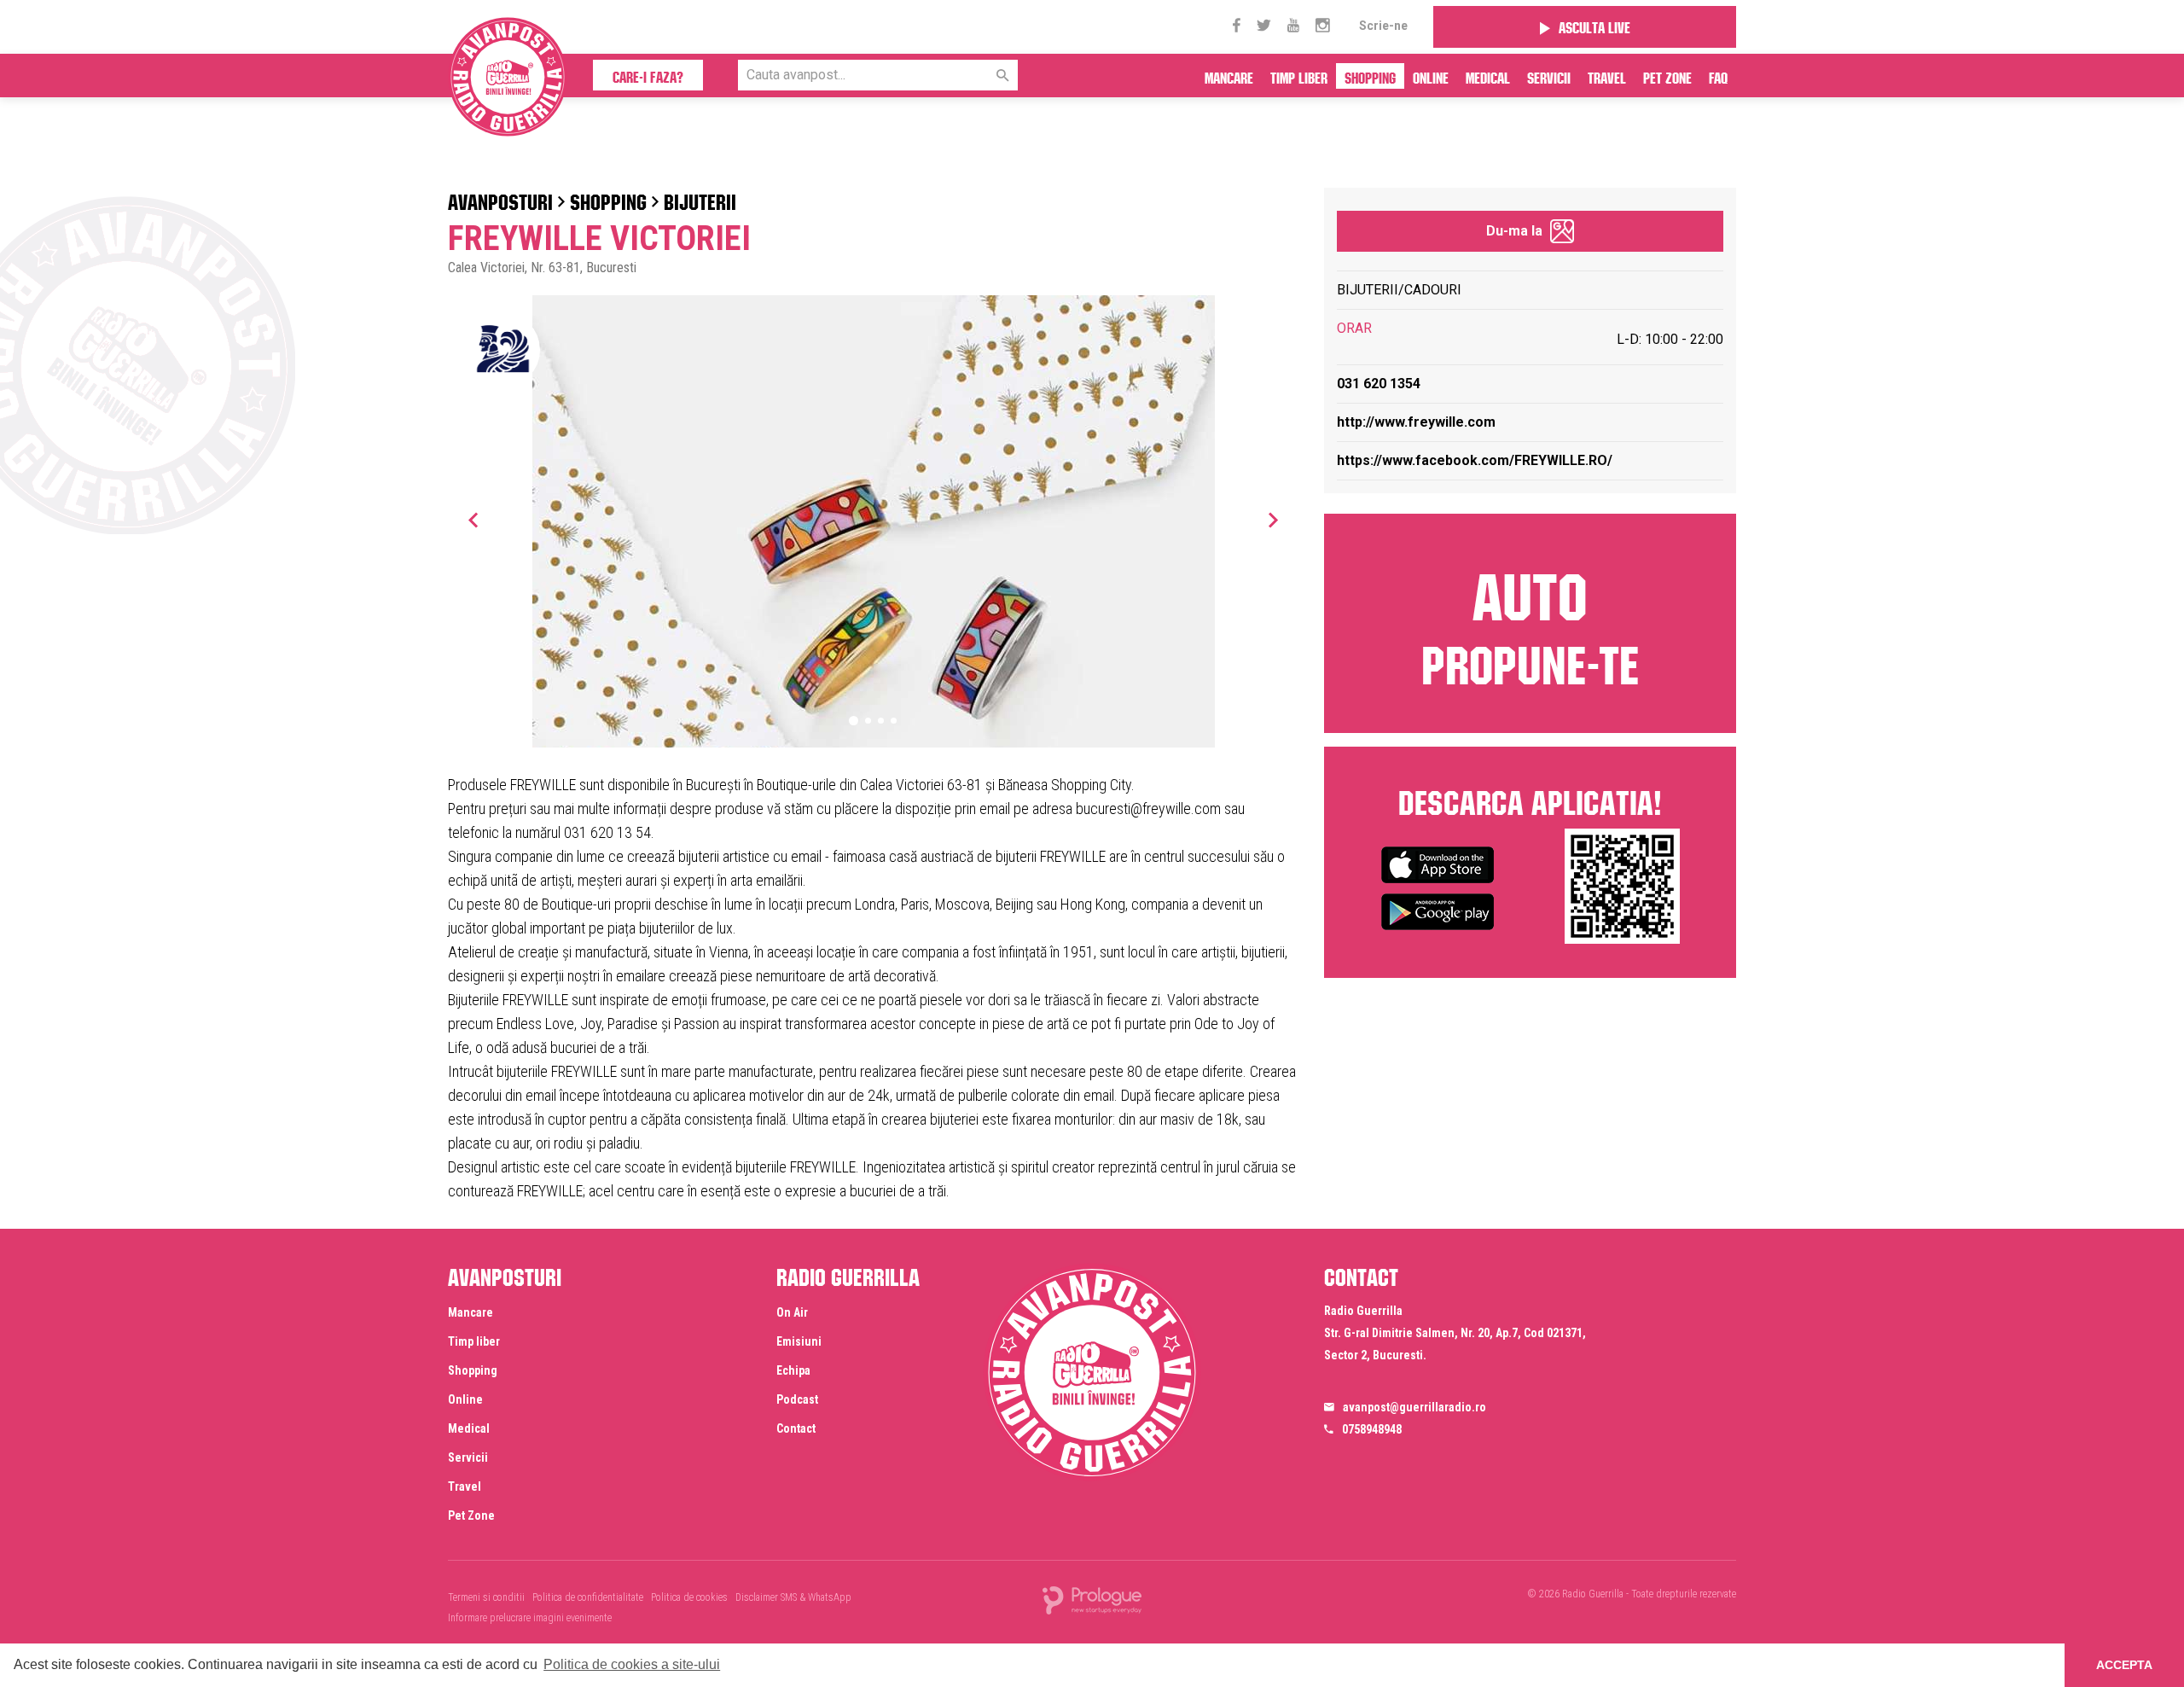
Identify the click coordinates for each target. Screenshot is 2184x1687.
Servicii (1549, 76)
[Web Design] (1092, 1600)
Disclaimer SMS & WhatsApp (793, 1597)
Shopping (1370, 76)
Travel (1607, 76)
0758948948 (1372, 1429)
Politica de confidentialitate (588, 1597)
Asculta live (1594, 26)
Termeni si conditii (486, 1597)
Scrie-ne (1383, 26)
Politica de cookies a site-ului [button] (632, 1664)
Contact (796, 1428)
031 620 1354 (1379, 384)
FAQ (1718, 76)
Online (1431, 76)
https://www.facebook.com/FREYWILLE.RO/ (1475, 460)
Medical (1488, 76)
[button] (1273, 520)
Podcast (797, 1399)
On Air (792, 1312)
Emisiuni (799, 1341)
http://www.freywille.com (1416, 422)
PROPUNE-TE (1530, 621)
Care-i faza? (648, 75)
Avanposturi (500, 199)
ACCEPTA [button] (2124, 1665)
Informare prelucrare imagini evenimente (530, 1618)
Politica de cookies (689, 1597)
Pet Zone (1667, 76)
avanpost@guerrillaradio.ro (1414, 1407)
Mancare (1229, 76)
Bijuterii (700, 199)
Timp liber (1299, 76)
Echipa (793, 1370)
